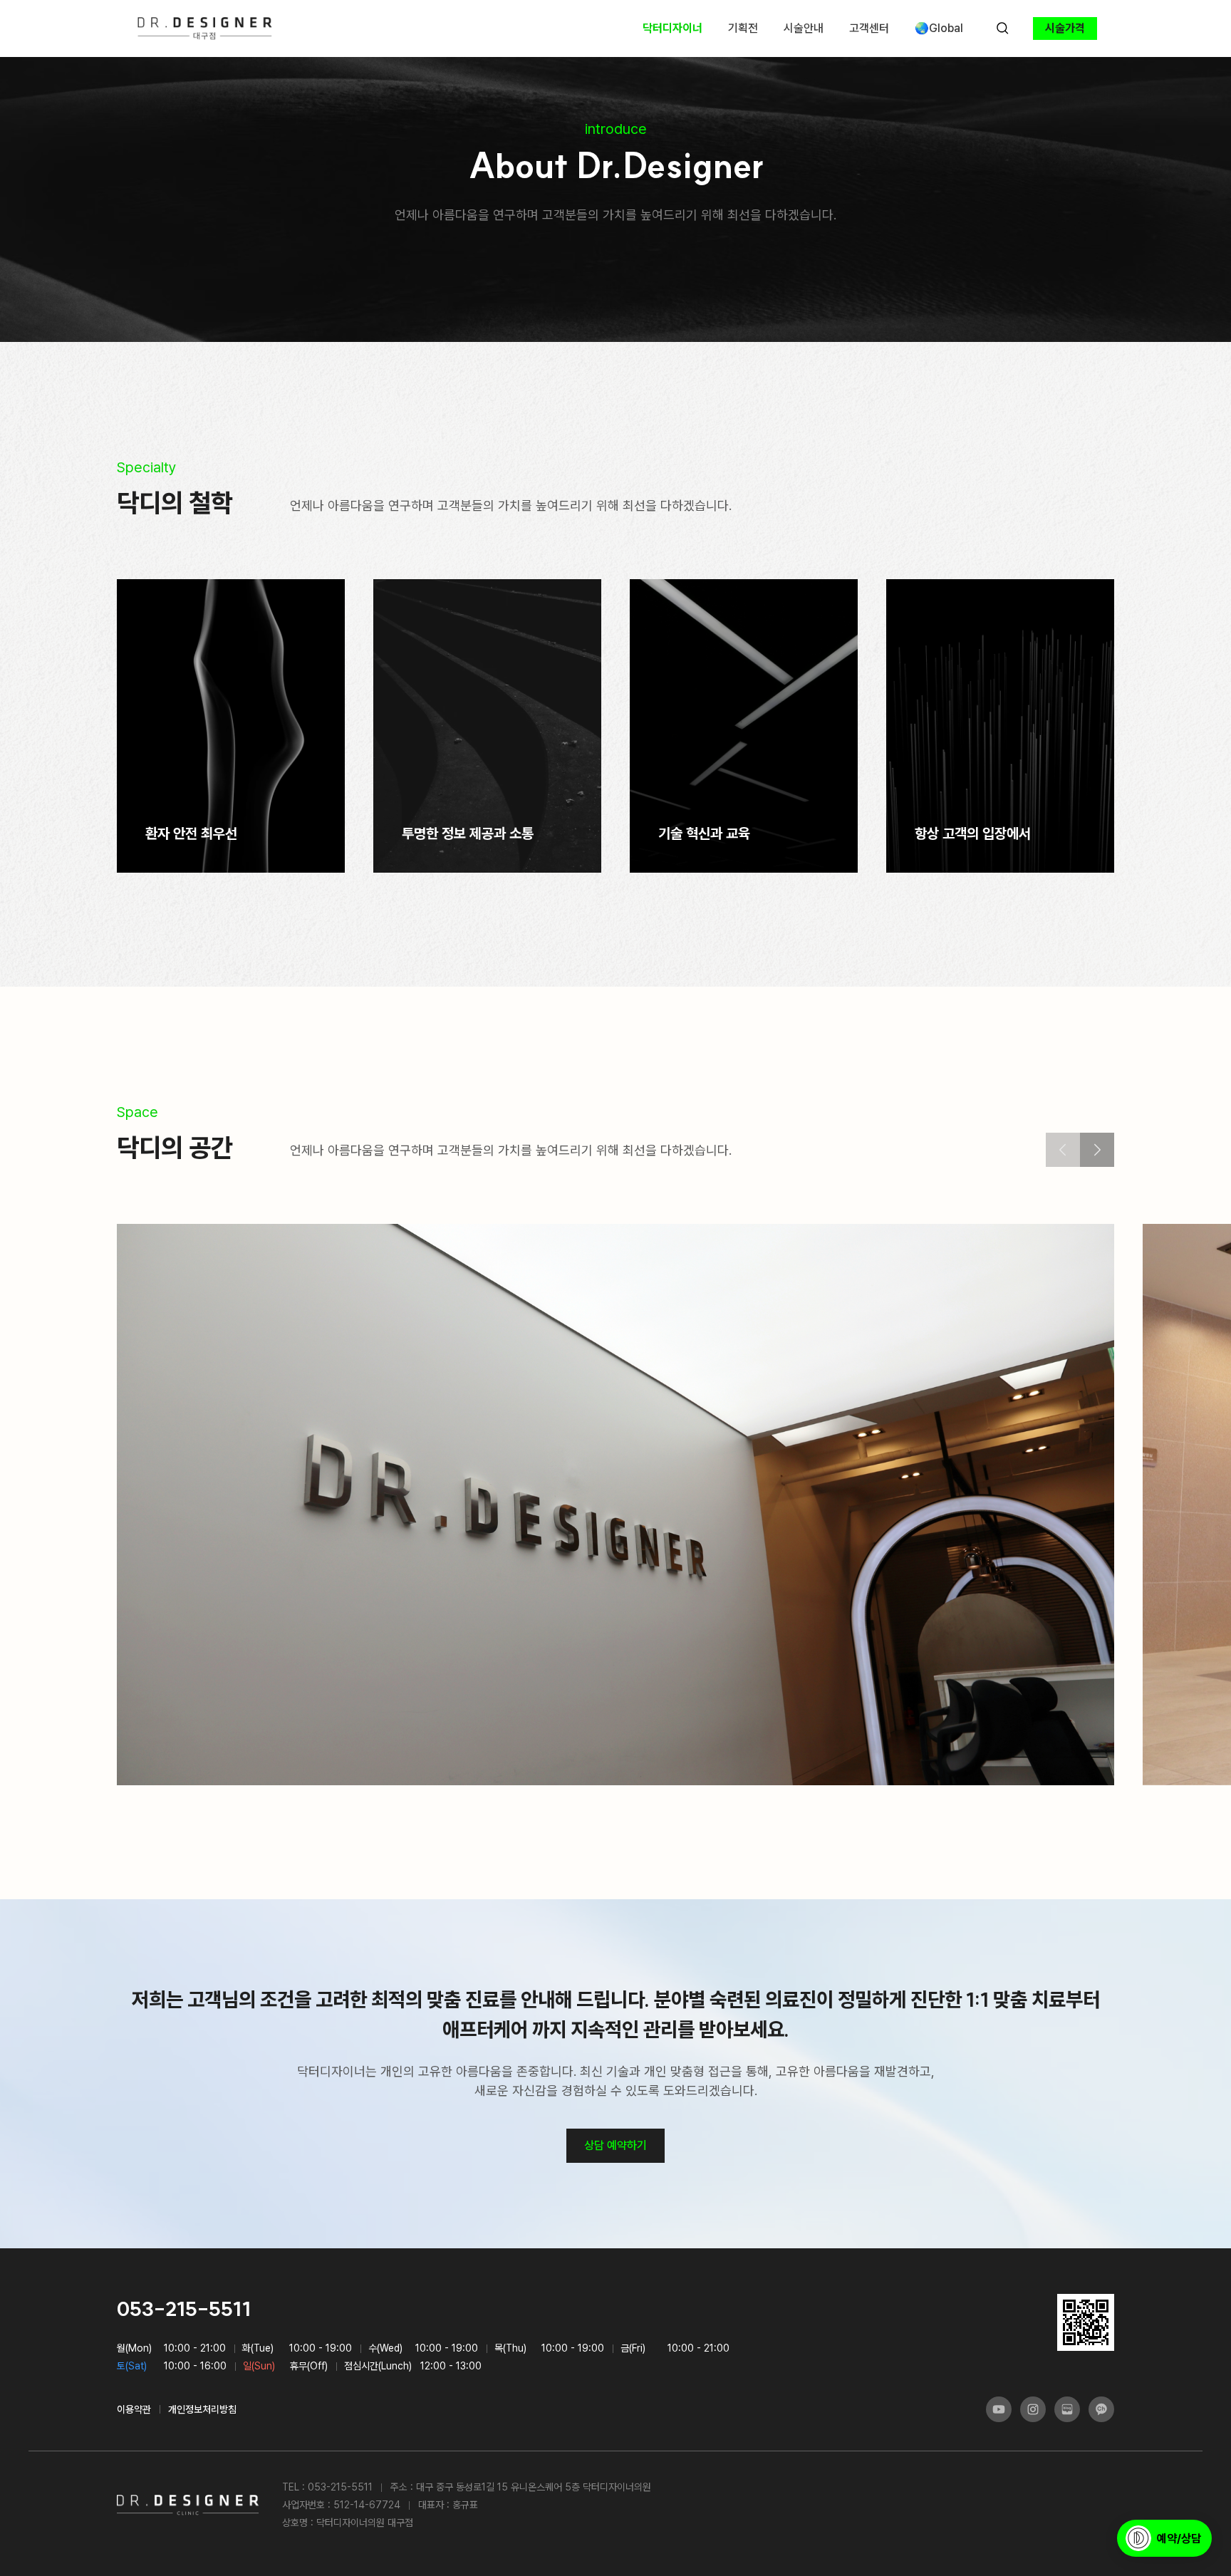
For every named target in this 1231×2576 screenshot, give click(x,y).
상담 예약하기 (615, 2145)
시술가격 (1065, 28)
